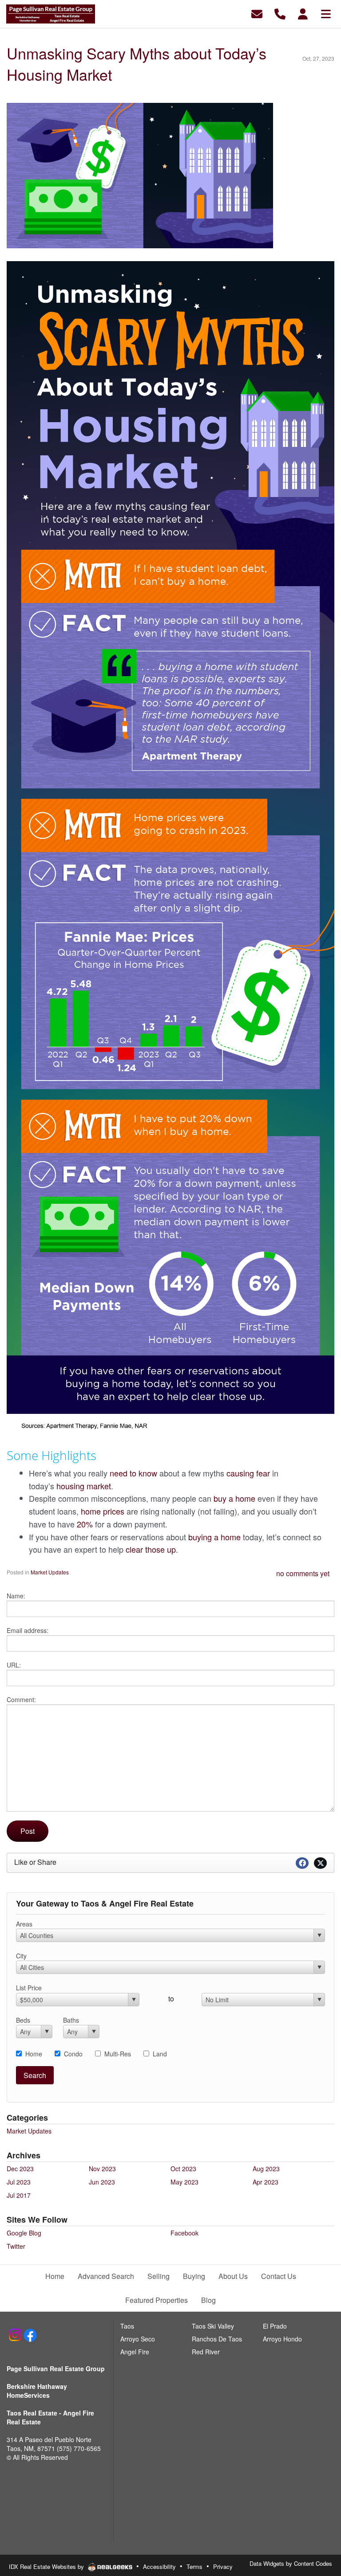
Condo (73, 2054)
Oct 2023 (183, 2169)
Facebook (184, 2233)
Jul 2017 (19, 2195)
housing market (84, 1486)
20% (85, 1524)
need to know (133, 1473)
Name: (16, 1596)
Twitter (16, 2246)
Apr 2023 (266, 2182)
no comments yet (303, 1573)
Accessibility (159, 2566)
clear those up (151, 1549)
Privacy (223, 2566)
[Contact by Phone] (280, 13)
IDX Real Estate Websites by (47, 2566)
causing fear (248, 1473)
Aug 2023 (266, 2169)
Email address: (28, 1630)
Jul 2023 (19, 2182)
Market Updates (50, 1572)
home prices (103, 1511)
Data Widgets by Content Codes (291, 2563)
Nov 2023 (102, 2169)
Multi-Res (118, 2054)
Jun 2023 (102, 2182)
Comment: (21, 1699)
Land (160, 2054)
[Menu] (326, 13)
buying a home (214, 1537)
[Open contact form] (257, 13)
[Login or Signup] (303, 13)
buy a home (234, 1498)
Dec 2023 (20, 2169)
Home (34, 2054)
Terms (194, 2566)
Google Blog (24, 2233)
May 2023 (184, 2182)
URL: (14, 1665)
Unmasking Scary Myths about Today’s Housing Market (137, 64)
